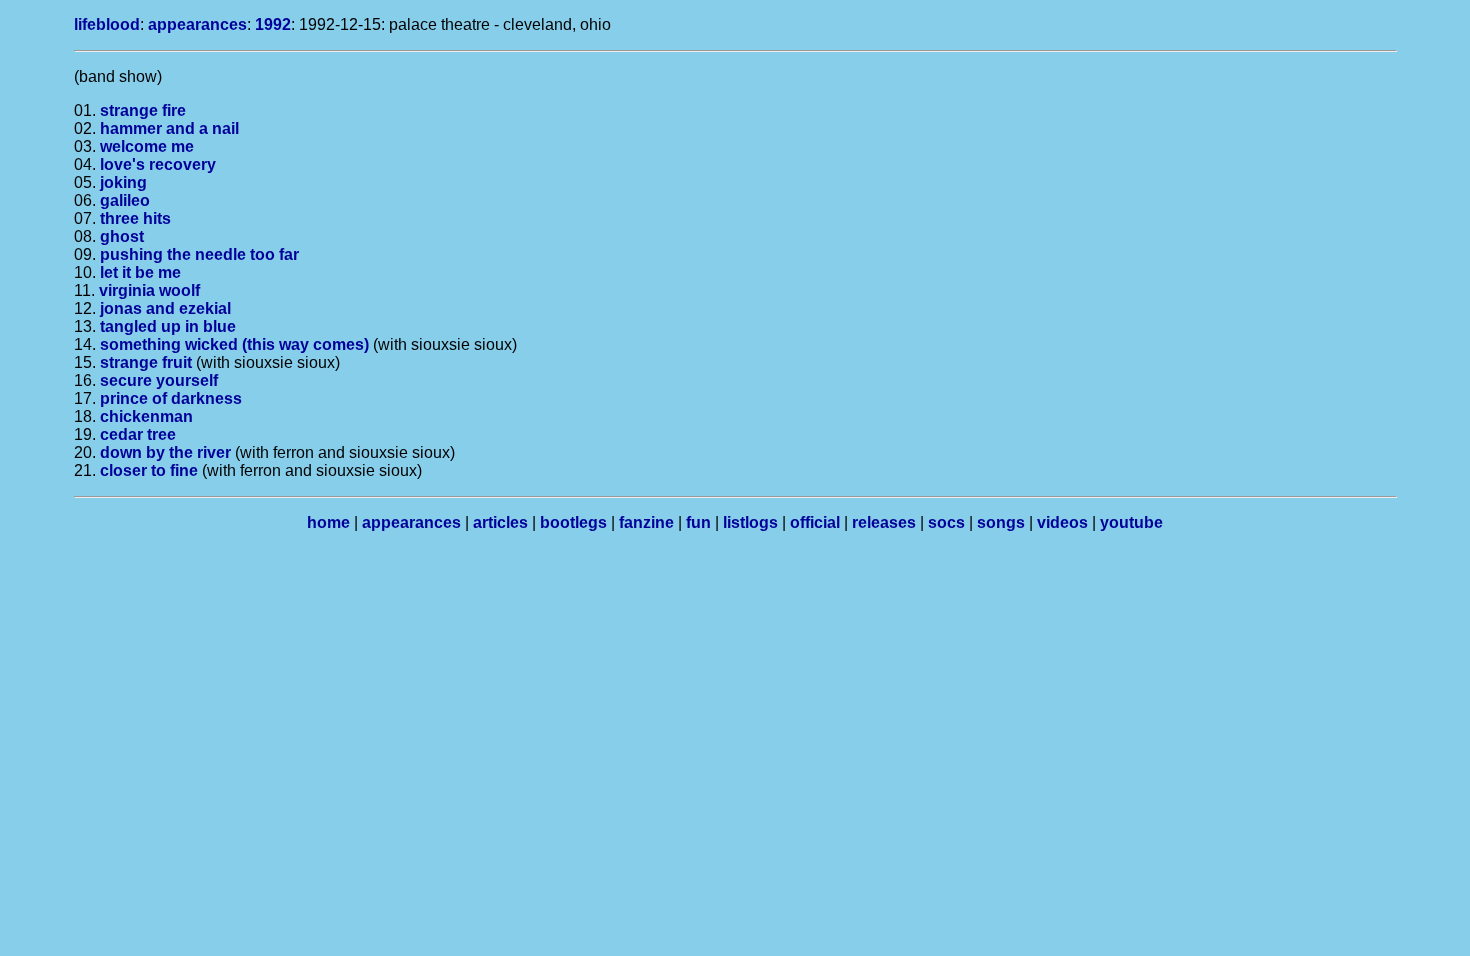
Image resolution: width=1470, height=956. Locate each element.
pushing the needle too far (199, 254)
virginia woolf (149, 290)
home (328, 522)
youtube (1131, 522)
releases (884, 522)
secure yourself (159, 380)
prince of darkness (171, 398)
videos (1062, 522)
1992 (273, 24)
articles (500, 522)
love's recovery (158, 164)
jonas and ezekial (165, 308)
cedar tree (138, 434)
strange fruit (146, 362)
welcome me (147, 146)
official (815, 522)
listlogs (750, 522)
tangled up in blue (168, 326)
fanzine (646, 522)
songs (1001, 522)
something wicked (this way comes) (234, 344)
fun (698, 522)
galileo (125, 200)
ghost (122, 236)
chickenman (146, 416)
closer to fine (149, 470)
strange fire (143, 110)
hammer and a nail (169, 128)
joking (123, 182)
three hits (135, 218)
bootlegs (573, 522)
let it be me (140, 272)
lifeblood (107, 24)
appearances (197, 24)
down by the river (165, 452)
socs (946, 522)
